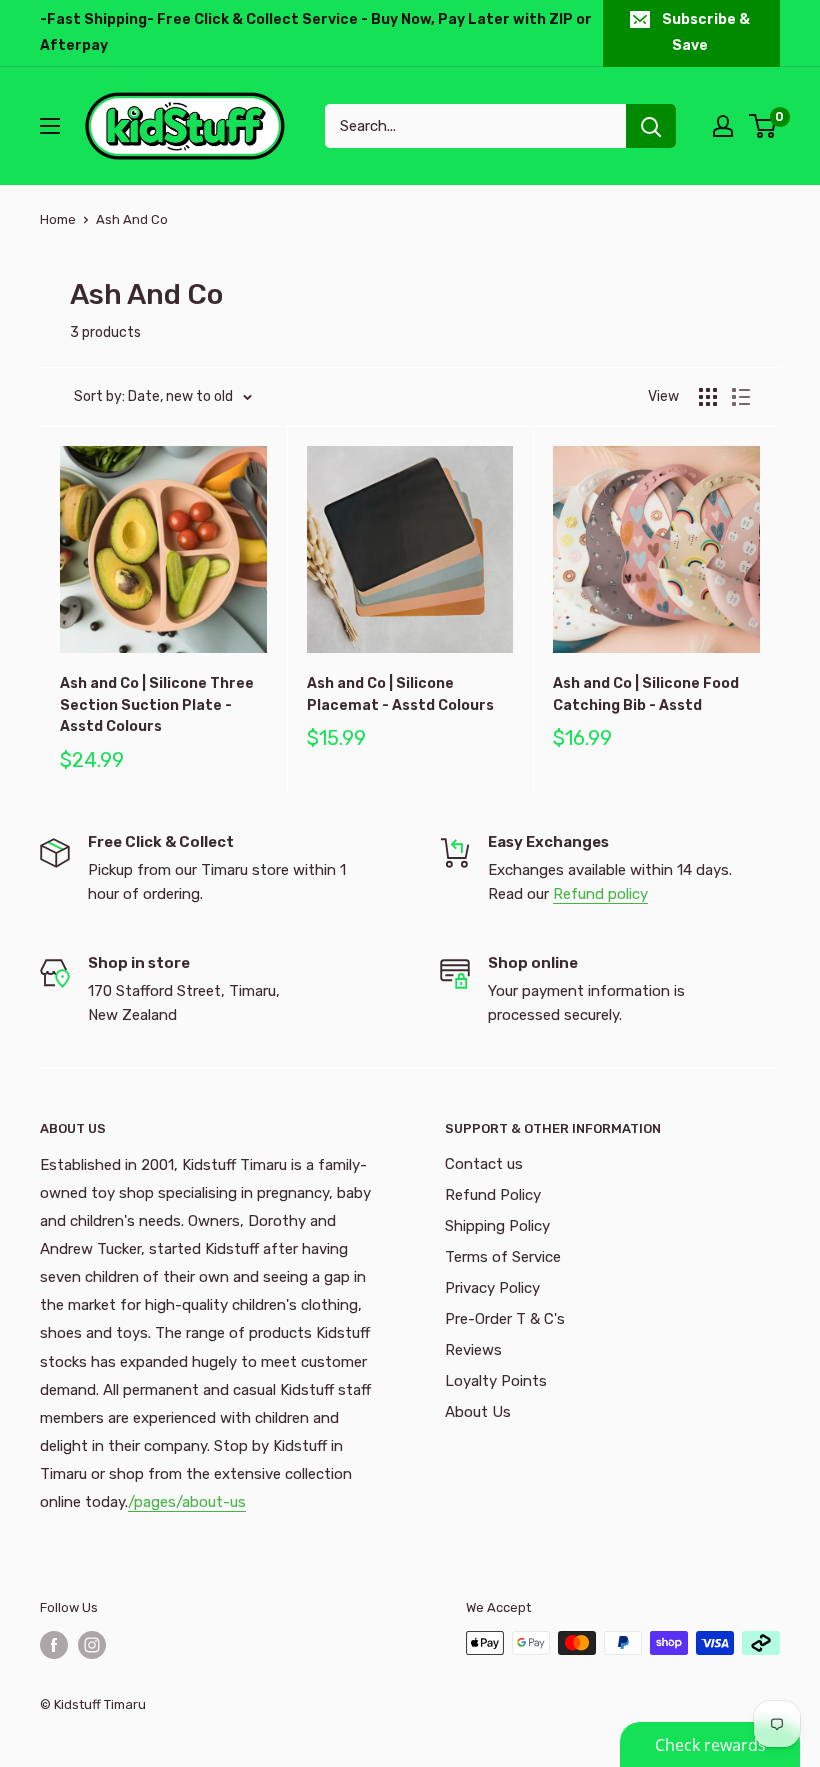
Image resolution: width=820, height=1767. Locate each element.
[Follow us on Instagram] (92, 1645)
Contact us (484, 1164)
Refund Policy (493, 1195)
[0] (763, 126)
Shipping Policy (497, 1226)
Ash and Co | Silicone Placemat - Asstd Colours (400, 694)
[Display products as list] (741, 397)
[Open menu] (50, 126)
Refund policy (600, 894)
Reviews (473, 1350)
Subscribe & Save (706, 32)
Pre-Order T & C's (505, 1319)
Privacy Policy (492, 1288)
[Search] (651, 126)
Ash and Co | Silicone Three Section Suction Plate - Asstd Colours (157, 705)
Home (58, 219)
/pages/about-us (187, 1502)
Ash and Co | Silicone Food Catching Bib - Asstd (646, 694)
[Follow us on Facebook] (54, 1645)
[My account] (723, 126)
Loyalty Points (496, 1381)
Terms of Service (503, 1257)
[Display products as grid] (708, 397)
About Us (478, 1412)
